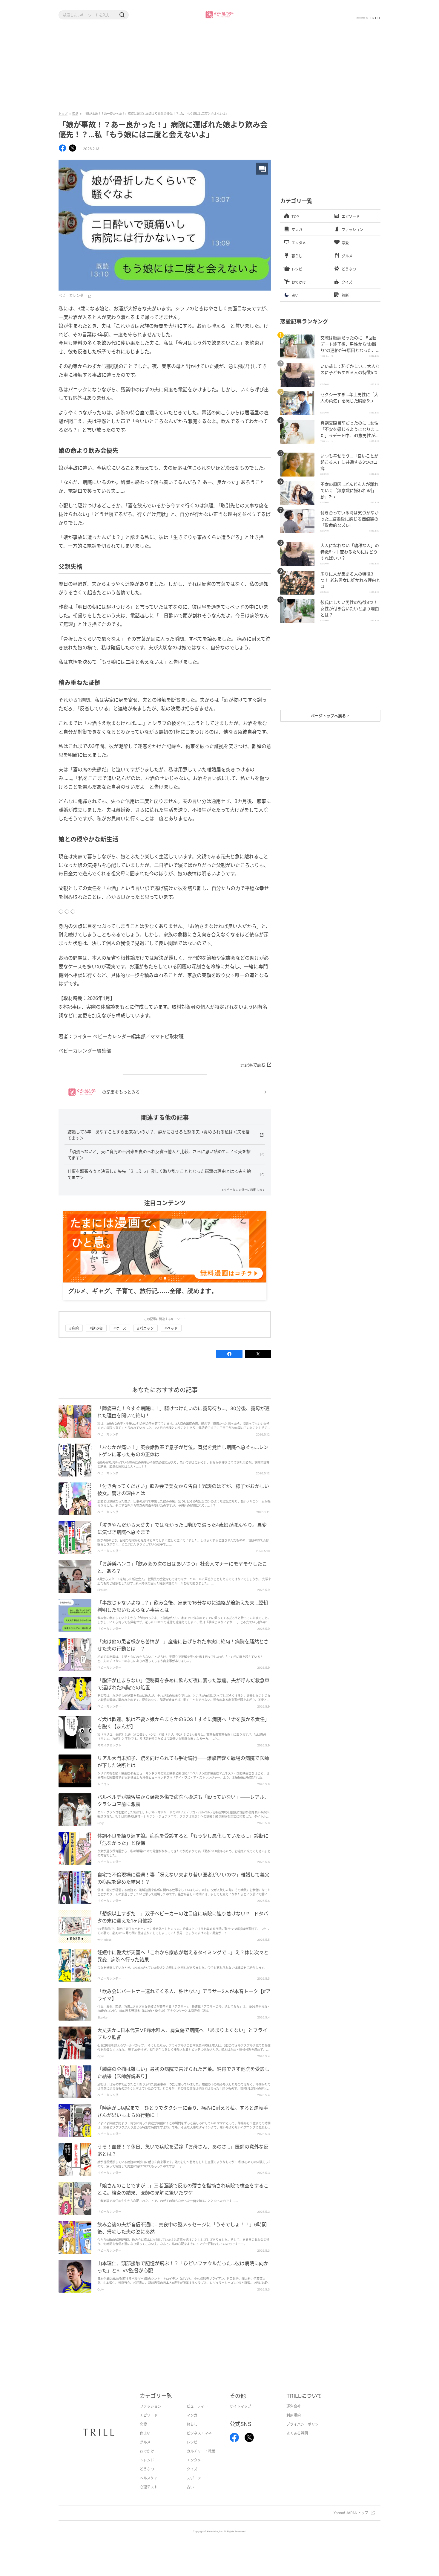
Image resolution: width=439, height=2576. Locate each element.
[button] (122, 15)
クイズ (192, 2478)
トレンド (147, 2469)
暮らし (192, 2434)
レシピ (192, 2451)
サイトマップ (240, 2416)
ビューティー (197, 2416)
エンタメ (194, 2469)
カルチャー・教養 (201, 2460)
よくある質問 (297, 2443)
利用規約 (294, 2425)
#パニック (145, 1338)
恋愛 (75, 114)
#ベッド (171, 1338)
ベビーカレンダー (73, 296)
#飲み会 (96, 1338)
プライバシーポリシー (304, 2434)
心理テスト (149, 2496)
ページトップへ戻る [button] (329, 716)
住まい (145, 2443)
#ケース (120, 1338)
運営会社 (294, 2416)
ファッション (151, 2416)
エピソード (149, 2425)
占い (190, 2496)
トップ (63, 114)
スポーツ (194, 2487)
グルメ (145, 2451)
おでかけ (147, 2460)
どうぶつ (147, 2478)
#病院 (74, 1338)
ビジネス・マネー (201, 2443)
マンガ (192, 2425)
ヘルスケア (149, 2487)
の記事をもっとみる (121, 1092)
